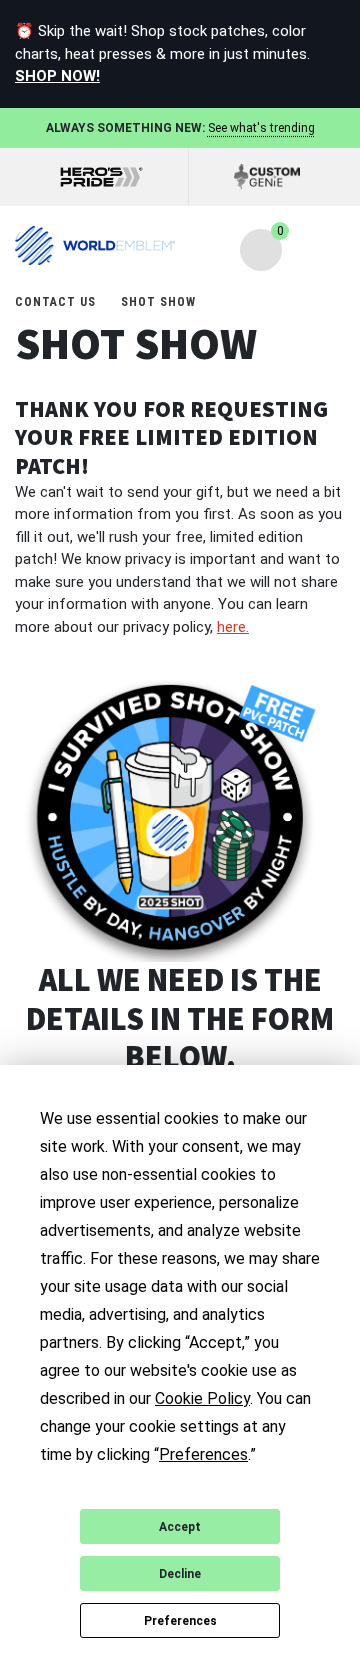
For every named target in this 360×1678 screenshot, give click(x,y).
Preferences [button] (203, 1454)
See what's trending (261, 128)
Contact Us (57, 302)
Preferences (180, 1621)
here (233, 627)
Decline (180, 1574)
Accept (180, 1527)
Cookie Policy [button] (202, 1398)
